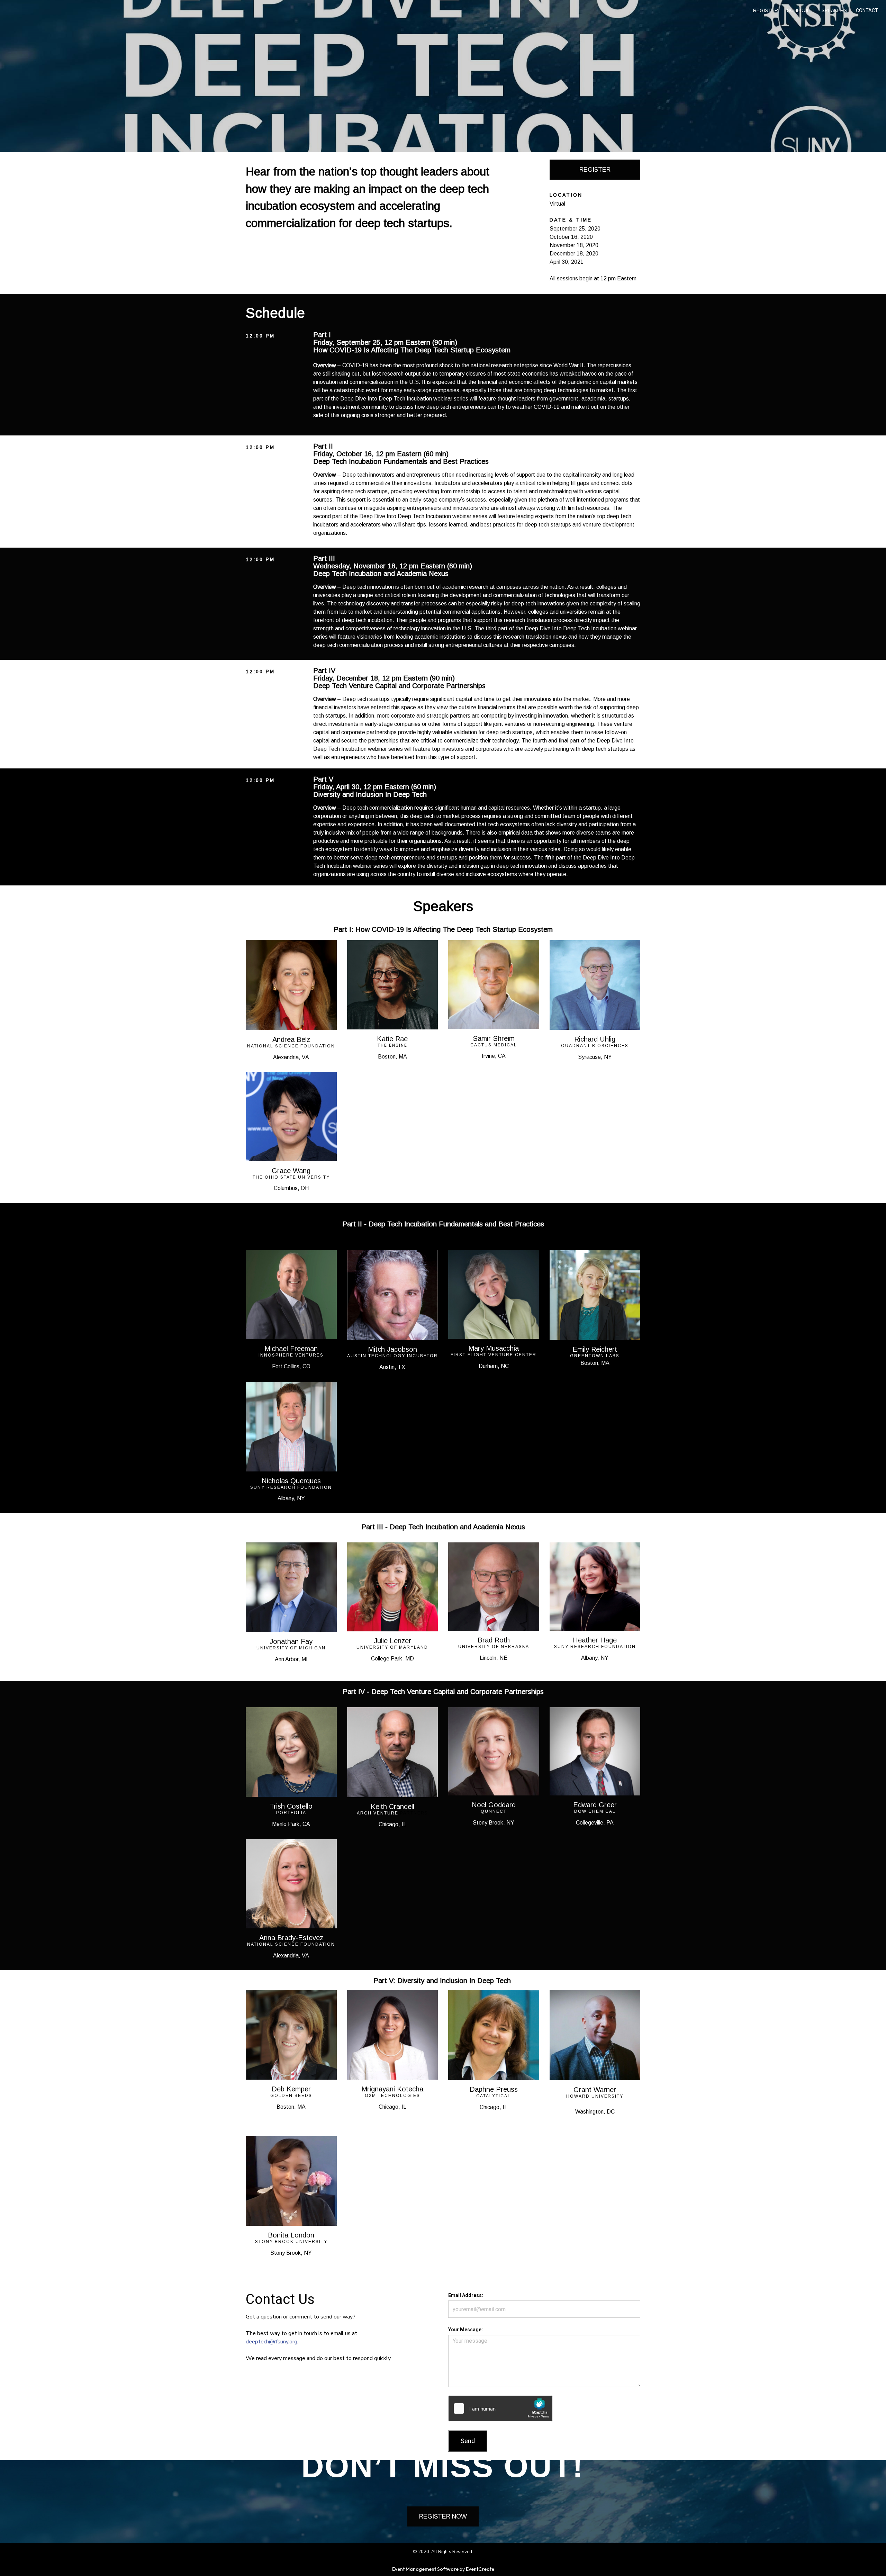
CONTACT (867, 10)
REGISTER (766, 10)
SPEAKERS (834, 10)
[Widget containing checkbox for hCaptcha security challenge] (500, 2408)
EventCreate (480, 2569)
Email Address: (466, 2295)
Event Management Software (426, 2569)
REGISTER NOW (443, 2516)
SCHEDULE (800, 10)
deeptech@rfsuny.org (272, 2342)
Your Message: (465, 2330)
